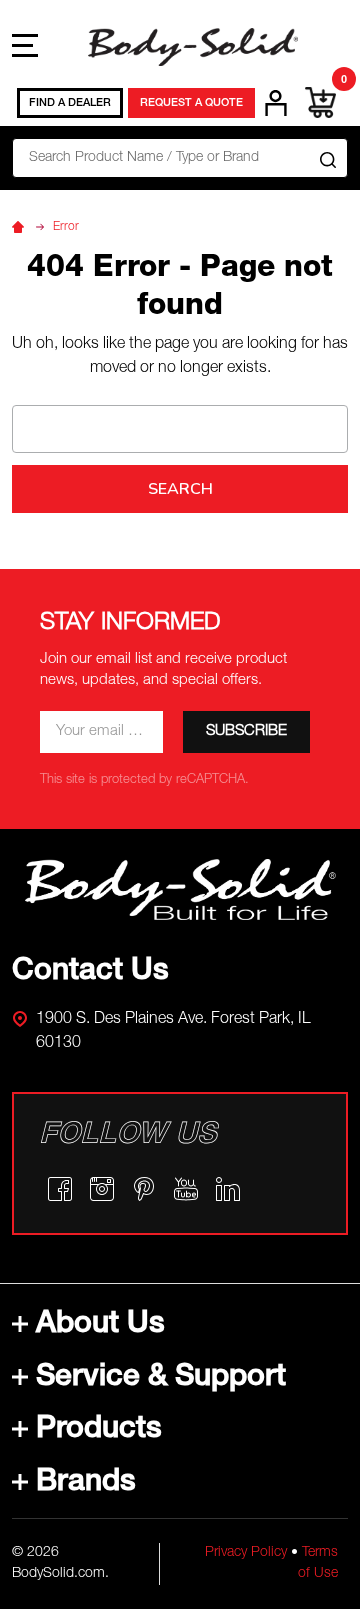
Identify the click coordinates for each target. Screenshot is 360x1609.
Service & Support (161, 1379)
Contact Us (90, 973)
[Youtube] (186, 1189)
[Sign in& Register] (276, 103)
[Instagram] (102, 1189)
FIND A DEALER (70, 103)
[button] (180, 890)
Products (99, 1431)
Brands (86, 1484)
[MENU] (25, 45)
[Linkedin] (228, 1189)
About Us (100, 1326)
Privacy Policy (246, 1553)
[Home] (21, 227)
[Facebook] (60, 1189)
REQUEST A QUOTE (191, 103)
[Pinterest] (144, 1189)
